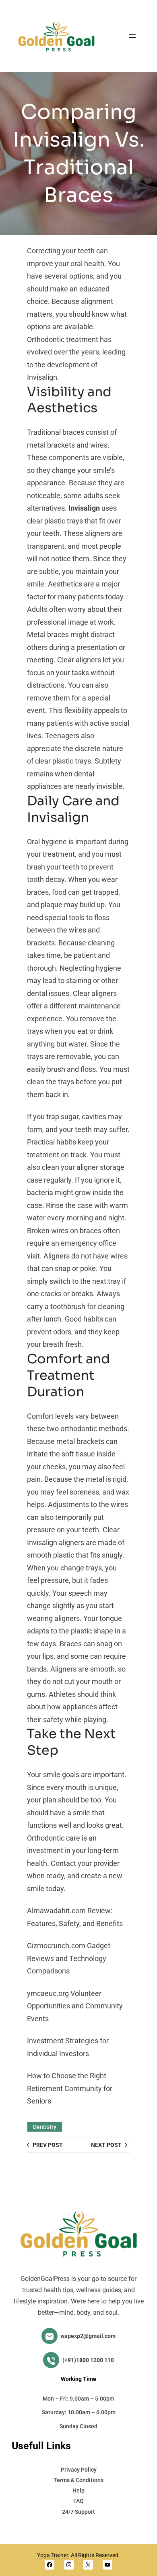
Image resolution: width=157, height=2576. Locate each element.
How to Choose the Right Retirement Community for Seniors (70, 2088)
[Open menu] (132, 36)
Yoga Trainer (53, 2555)
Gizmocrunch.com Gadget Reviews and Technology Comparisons (69, 1958)
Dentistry (45, 2127)
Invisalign (84, 508)
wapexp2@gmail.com (88, 2336)
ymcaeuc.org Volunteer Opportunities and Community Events (75, 2006)
